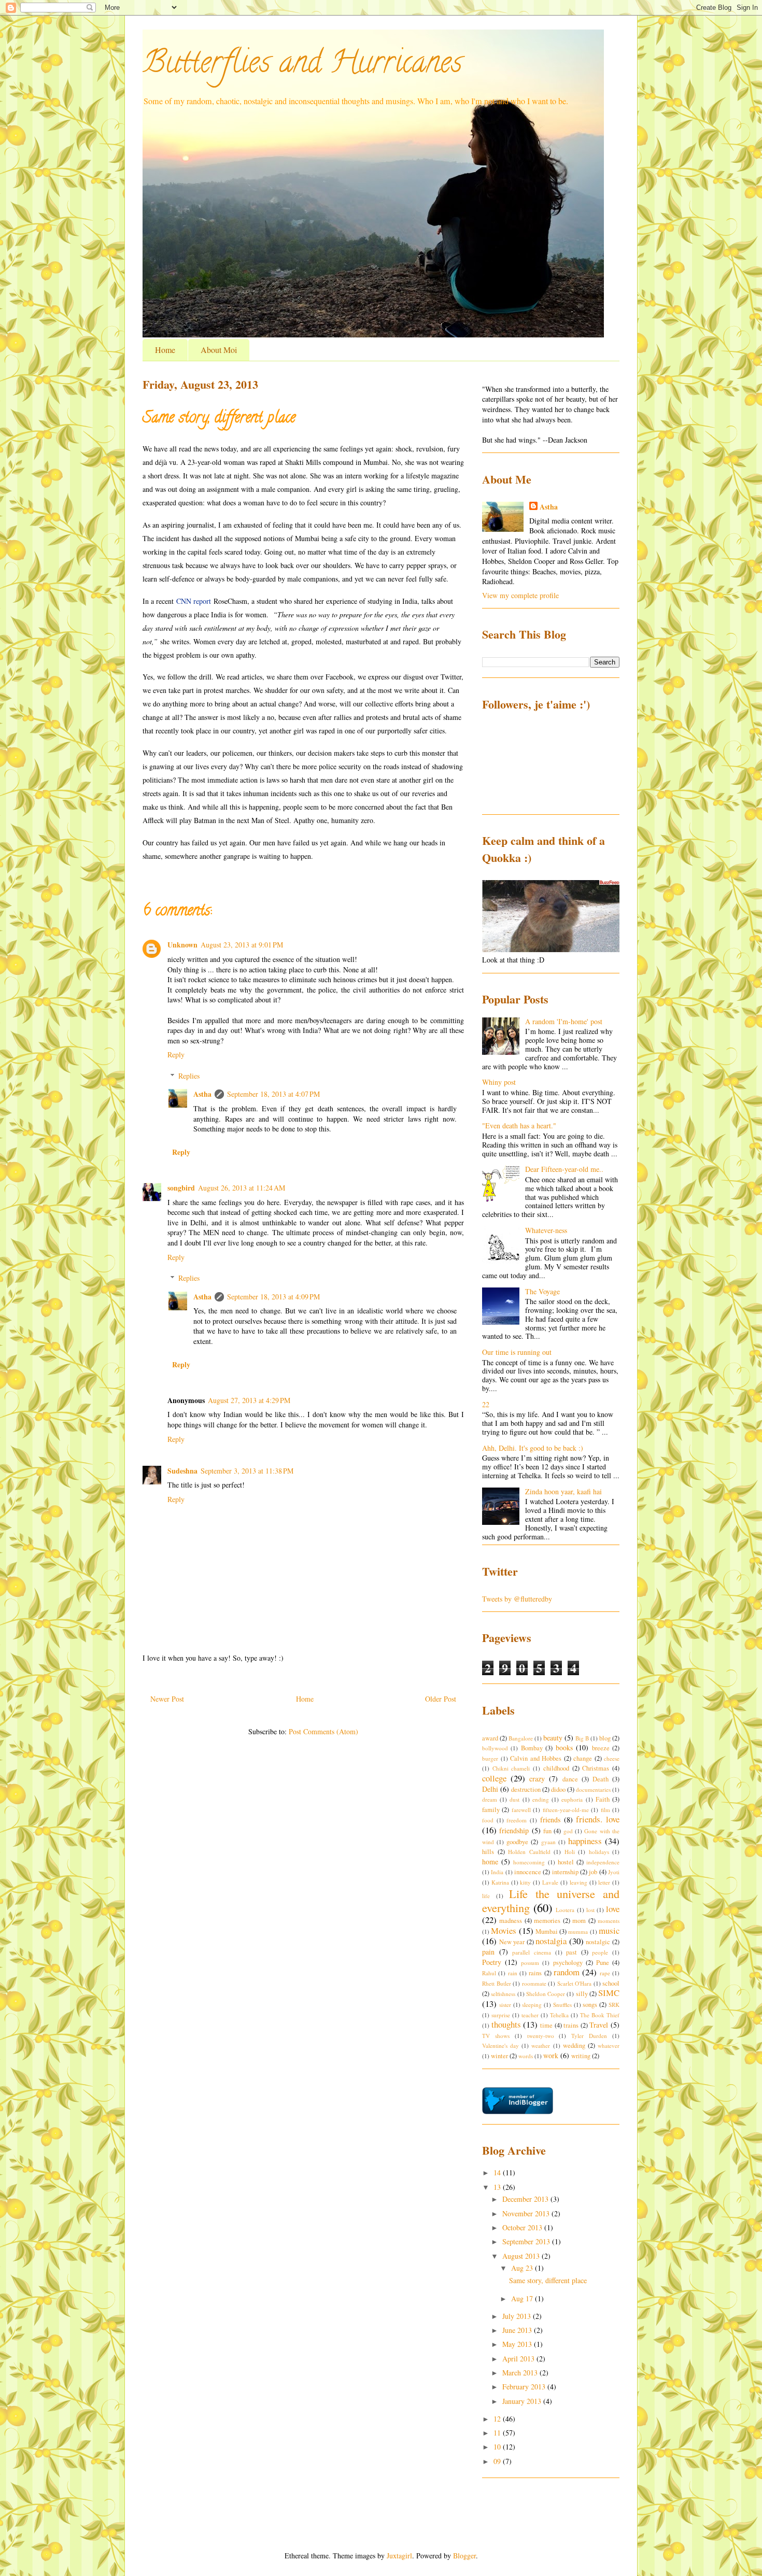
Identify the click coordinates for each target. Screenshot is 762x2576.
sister (505, 2005)
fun (547, 1831)
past (571, 1952)
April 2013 (519, 2359)
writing (581, 2056)
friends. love (598, 1819)
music (609, 1930)
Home (165, 350)
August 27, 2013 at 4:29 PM (249, 1400)
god (568, 1831)
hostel (566, 1862)
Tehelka (559, 2015)
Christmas (596, 1768)
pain (488, 1952)
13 (498, 2187)
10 (498, 2447)
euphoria (572, 1799)
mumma (578, 1931)
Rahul (489, 1973)
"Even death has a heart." (519, 1126)
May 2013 (518, 2344)
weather (541, 2046)
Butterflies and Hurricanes (302, 65)
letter (604, 1882)
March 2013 (521, 2373)
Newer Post (167, 1699)
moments (609, 1921)
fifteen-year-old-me (566, 1810)
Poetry (492, 1962)
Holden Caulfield (529, 1852)
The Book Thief (600, 2015)
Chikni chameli (511, 1768)
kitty (525, 1882)
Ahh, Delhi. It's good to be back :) (533, 1448)
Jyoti (614, 1872)
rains (535, 1973)
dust (514, 1799)
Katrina (500, 1882)
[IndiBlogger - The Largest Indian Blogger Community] (518, 2111)
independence (603, 1862)
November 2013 (527, 2213)
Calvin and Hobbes (536, 1758)
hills (488, 1852)
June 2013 (518, 2330)
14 (498, 2172)
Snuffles (562, 2005)
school (611, 1983)
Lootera (565, 1910)
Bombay (532, 1748)
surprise (501, 2015)
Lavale (550, 1882)
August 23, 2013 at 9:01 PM (242, 945)
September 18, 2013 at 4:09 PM (273, 1297)
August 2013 (522, 2256)
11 (498, 2433)
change (583, 1758)
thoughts (506, 2024)
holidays (599, 1852)
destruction (526, 1789)
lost (590, 1910)
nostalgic (598, 1942)
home (490, 1862)
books (564, 1747)
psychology (568, 1963)
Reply (176, 1055)
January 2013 (523, 2401)
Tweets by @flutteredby (517, 1599)
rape (605, 1973)
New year (512, 1942)
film (605, 1810)
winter (499, 2056)
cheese (612, 1758)
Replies (189, 1076)
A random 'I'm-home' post (564, 1021)
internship (565, 1872)
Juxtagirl (399, 2556)
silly (582, 1994)
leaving (578, 1882)
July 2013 (518, 2316)
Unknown (182, 945)
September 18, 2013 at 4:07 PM (273, 1094)
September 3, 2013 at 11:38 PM (247, 1471)
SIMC (609, 1993)
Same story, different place (548, 2280)
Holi (570, 1852)
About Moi (219, 350)
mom (579, 1921)
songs (590, 2005)
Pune (603, 1963)
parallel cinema (532, 1952)
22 (486, 1404)
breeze (601, 1748)
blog (605, 1738)
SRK (614, 2005)
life (486, 1896)
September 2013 (527, 2241)
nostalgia (551, 1941)
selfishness (503, 1994)
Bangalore (521, 1738)
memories (547, 1921)
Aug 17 (523, 2298)
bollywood (495, 1748)
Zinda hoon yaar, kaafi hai (563, 1491)
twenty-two (541, 2036)
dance (570, 1779)
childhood (556, 1768)
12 (498, 2419)
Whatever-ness (546, 1230)
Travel (599, 2025)
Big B (582, 1738)
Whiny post (499, 1082)
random (567, 1972)
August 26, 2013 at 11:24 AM (242, 1188)
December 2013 (526, 2199)
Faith (603, 1799)
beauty (553, 1738)
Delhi (490, 1789)
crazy (537, 1779)
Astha (202, 1094)
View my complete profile (520, 595)
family (491, 1810)
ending (541, 1799)
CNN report (194, 601)
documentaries (593, 1789)
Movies (504, 1930)
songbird (181, 1188)
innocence (528, 1872)
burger (490, 1758)
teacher (530, 2015)
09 (498, 2461)
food (488, 1820)
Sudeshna (182, 1471)
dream (490, 1799)
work (551, 2055)
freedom (517, 1820)
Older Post (441, 1699)
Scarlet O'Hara (575, 1983)
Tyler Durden (589, 2036)
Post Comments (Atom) (323, 1731)
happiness (585, 1841)
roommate (534, 1983)
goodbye (517, 1842)
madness (511, 1921)
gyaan (548, 1842)
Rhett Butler (497, 1983)
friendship (514, 1830)
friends (550, 1820)
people (600, 1952)
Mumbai (547, 1931)
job (593, 1872)
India (497, 1872)
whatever (609, 2046)
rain (513, 1973)
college (494, 1778)
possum (530, 1963)
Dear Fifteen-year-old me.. (564, 1169)
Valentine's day (500, 2046)
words (526, 2056)
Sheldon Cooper (546, 1994)
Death (601, 1779)
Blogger (464, 2556)
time (546, 2025)
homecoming (529, 1862)
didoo (558, 1789)
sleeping (532, 2005)
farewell (521, 1810)
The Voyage (542, 1291)
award (490, 1738)
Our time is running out (517, 1352)
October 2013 (523, 2227)
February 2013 (525, 2387)
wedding (574, 2046)
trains (571, 2025)
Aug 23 (523, 2268)
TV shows (496, 2036)
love (613, 1909)
